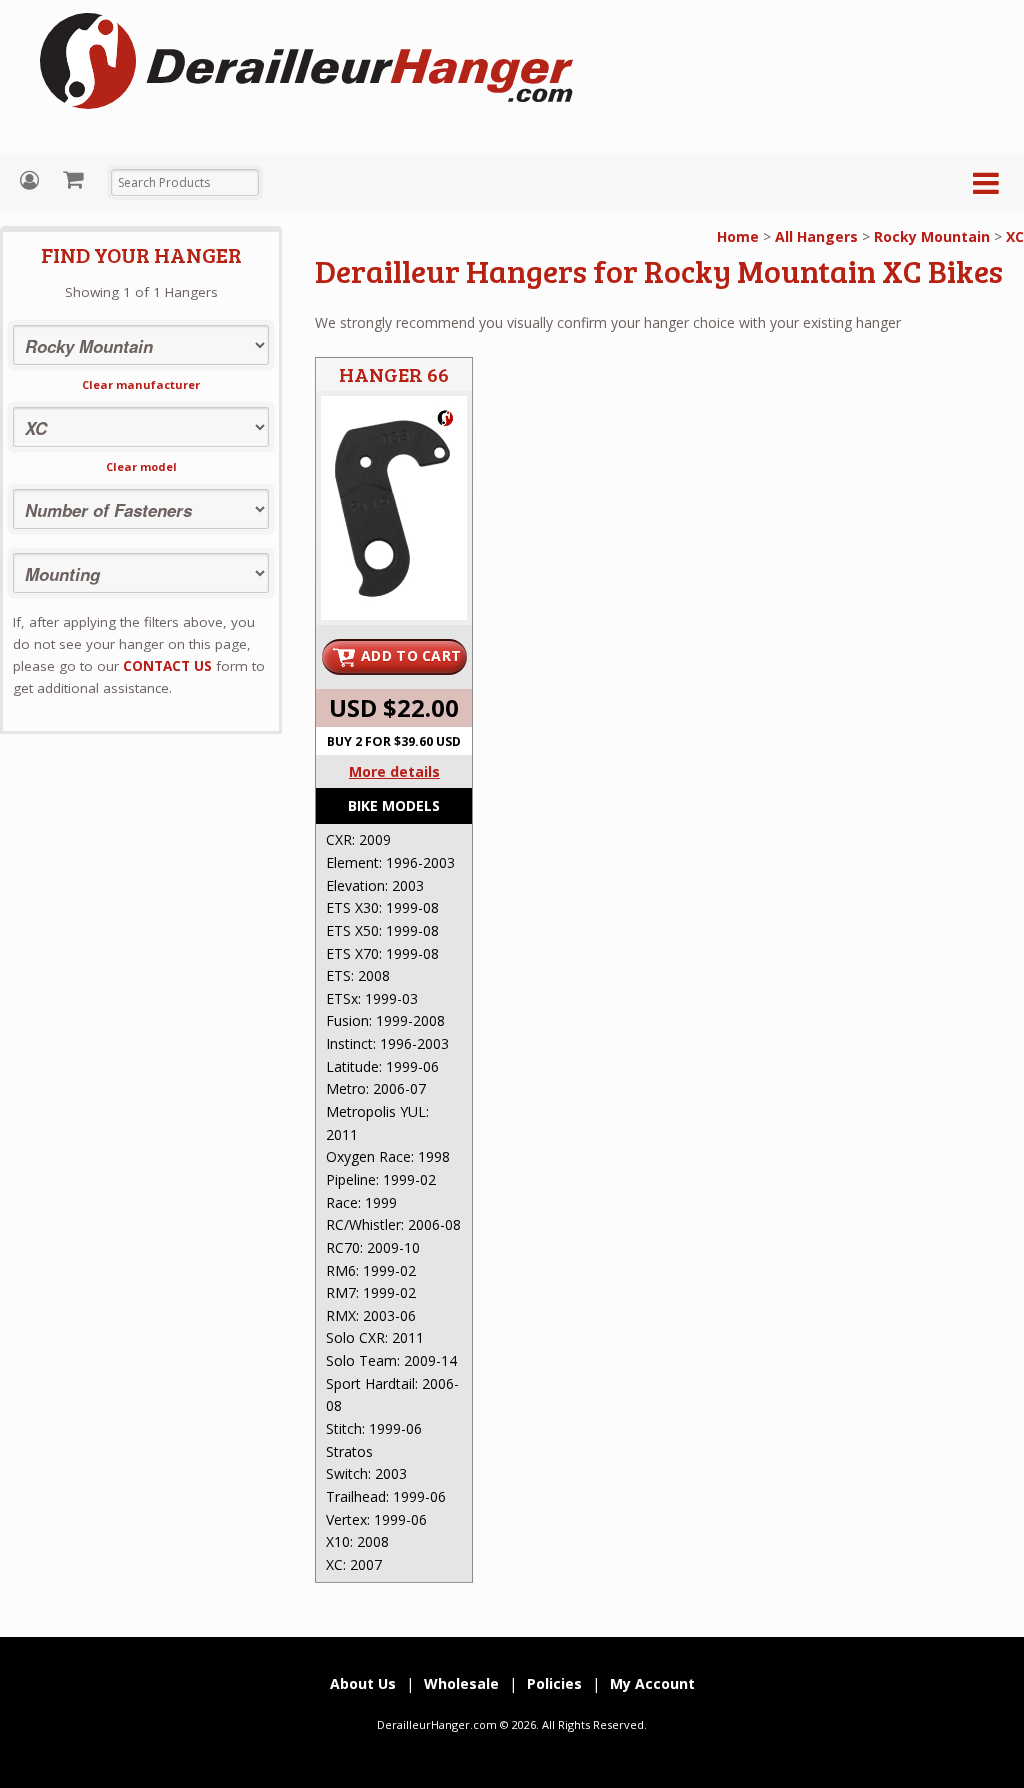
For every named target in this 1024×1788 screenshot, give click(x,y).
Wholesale (461, 1683)
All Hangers (816, 236)
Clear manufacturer (141, 384)
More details (394, 771)
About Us (363, 1683)
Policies (554, 1683)
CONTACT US (167, 666)
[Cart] (75, 179)
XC (1015, 236)
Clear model (141, 466)
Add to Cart (411, 655)
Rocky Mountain (932, 236)
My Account (32, 180)
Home (738, 236)
